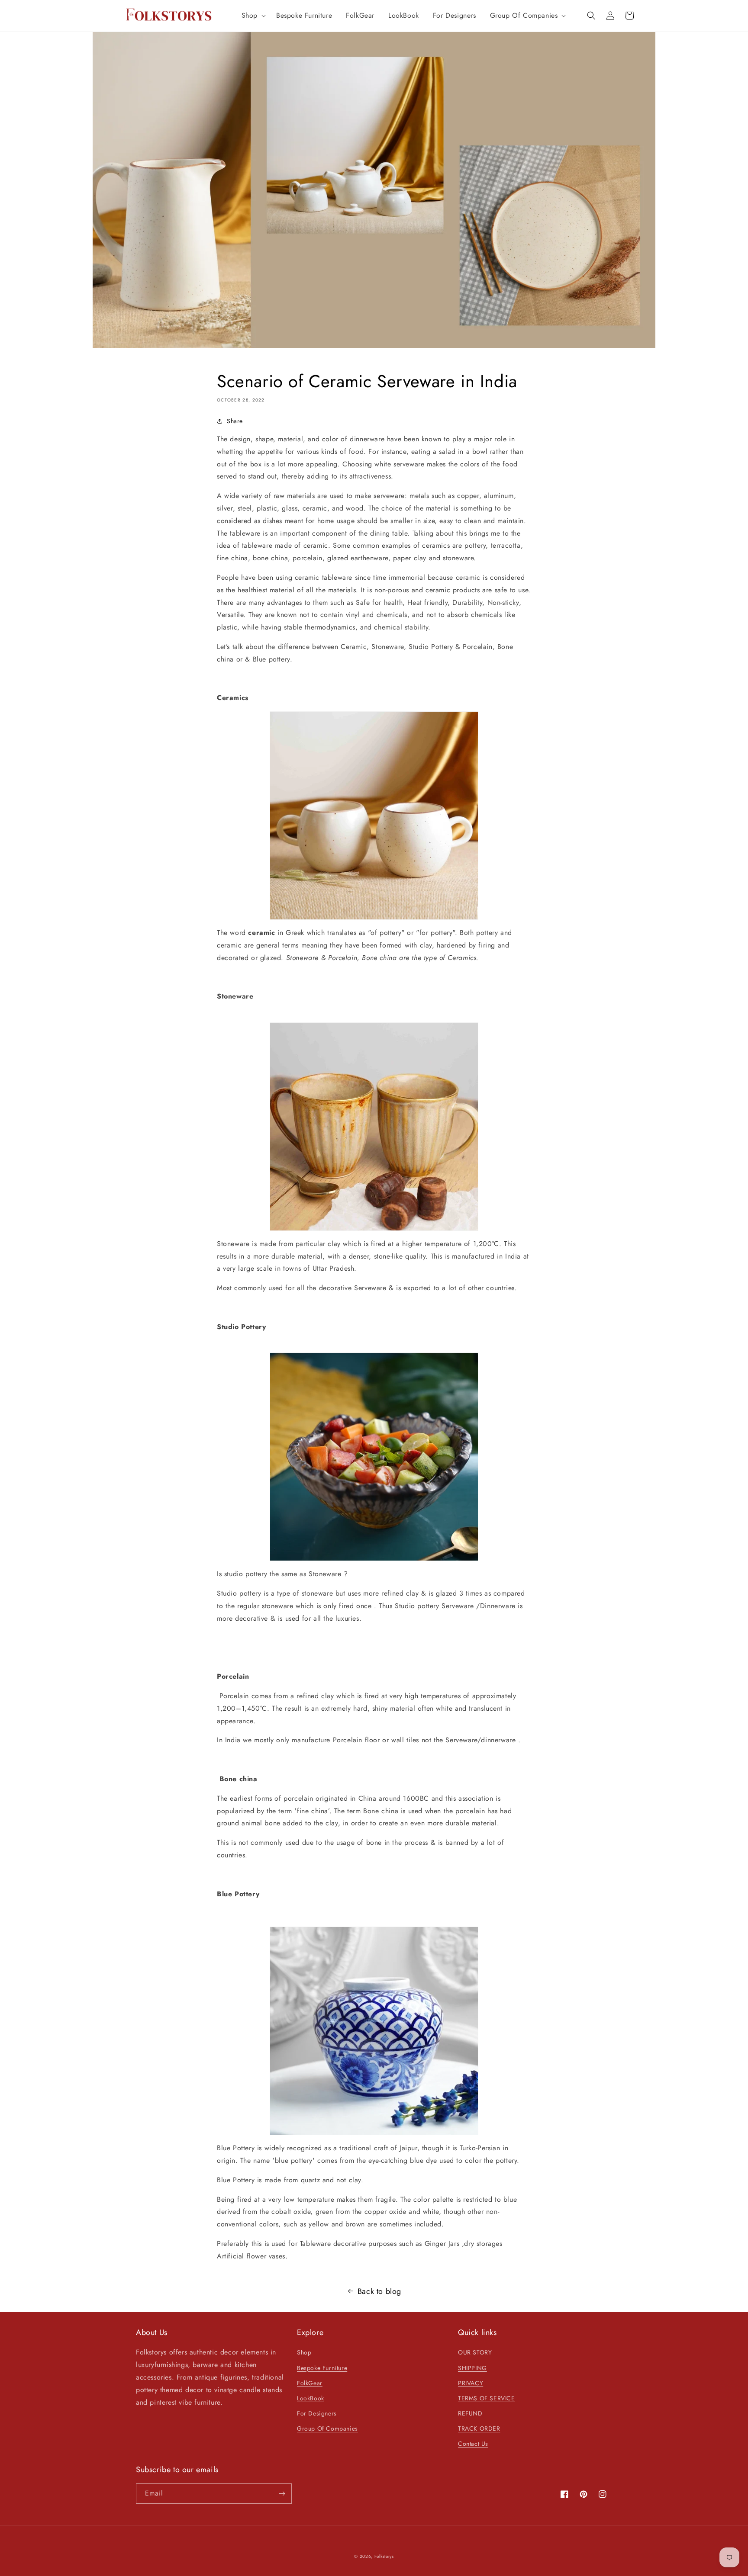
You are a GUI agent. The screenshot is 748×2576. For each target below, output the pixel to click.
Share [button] (235, 421)
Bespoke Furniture (322, 2368)
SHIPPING (472, 2368)
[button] (252, 16)
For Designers (317, 2413)
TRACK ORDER (479, 2428)
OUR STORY (475, 2352)
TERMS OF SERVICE (487, 2398)
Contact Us (473, 2444)
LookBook (311, 2398)
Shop (304, 2352)
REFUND (470, 2413)
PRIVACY (471, 2383)
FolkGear (310, 2383)
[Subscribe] (282, 2494)
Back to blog (379, 2291)
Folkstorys (384, 2556)
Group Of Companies (327, 2428)
